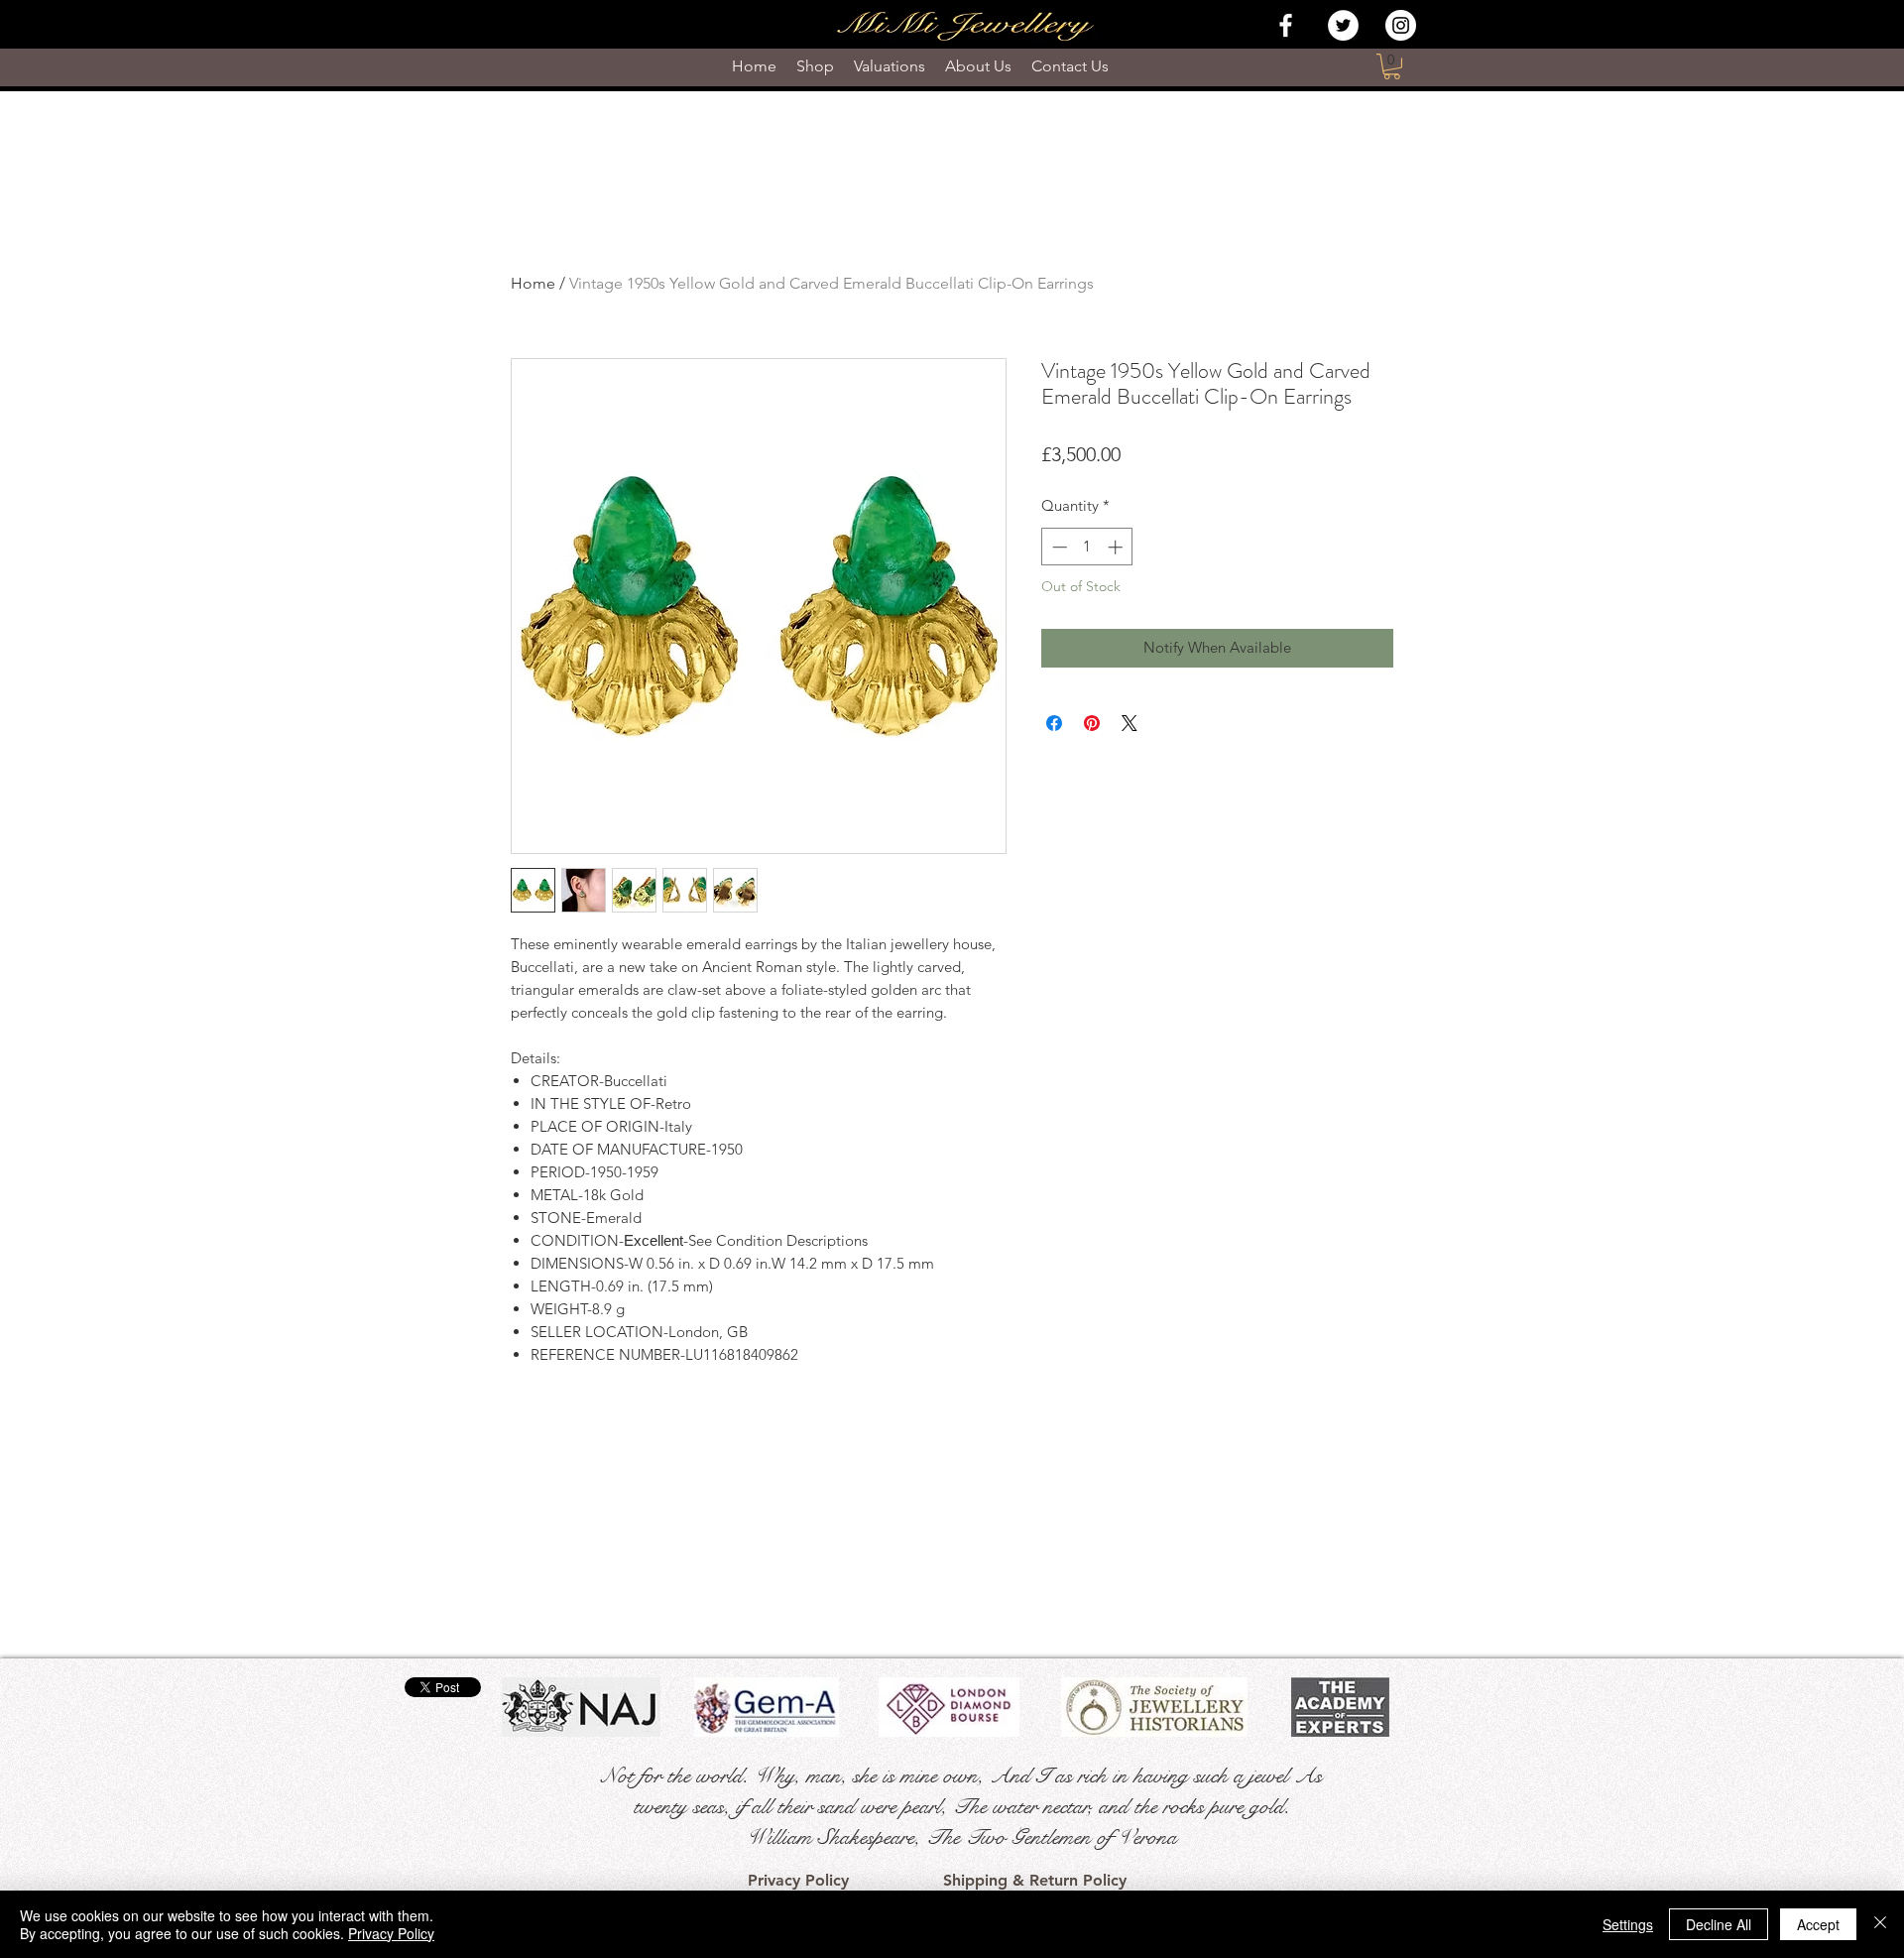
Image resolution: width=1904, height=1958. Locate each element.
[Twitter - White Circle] (1343, 25)
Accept (1818, 1924)
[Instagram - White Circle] (1401, 25)
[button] (1392, 66)
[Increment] (1117, 547)
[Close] (1880, 1924)
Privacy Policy (391, 1933)
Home (533, 283)
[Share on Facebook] (1054, 723)
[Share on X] (1130, 723)
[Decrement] (1058, 547)
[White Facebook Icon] (1286, 25)
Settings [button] (1628, 1924)
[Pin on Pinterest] (1092, 723)
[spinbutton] (1087, 547)
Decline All (1719, 1924)
